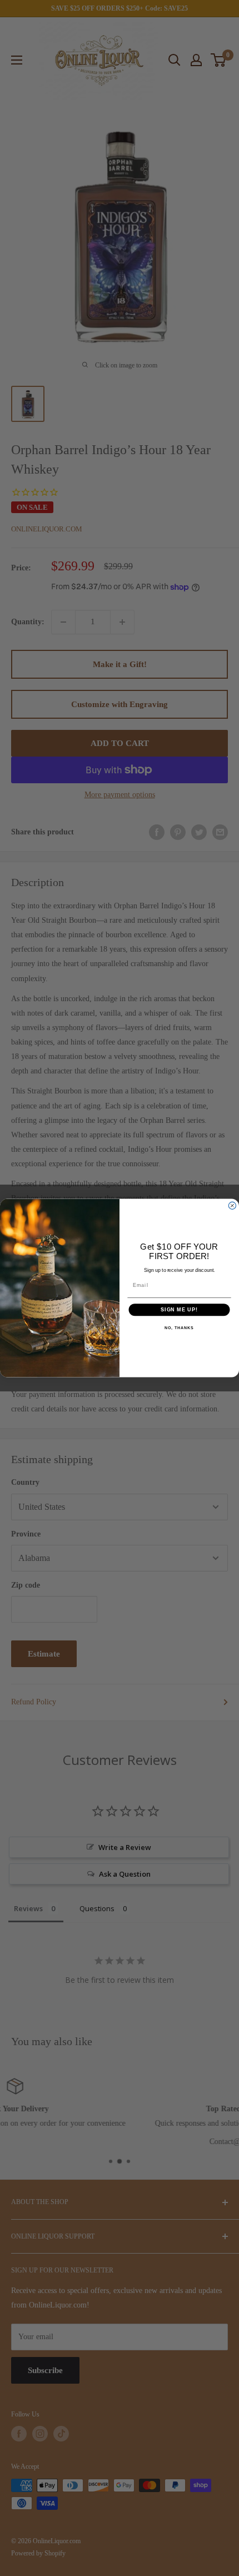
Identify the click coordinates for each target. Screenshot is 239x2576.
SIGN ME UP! (179, 1309)
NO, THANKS (179, 1329)
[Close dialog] (232, 1205)
